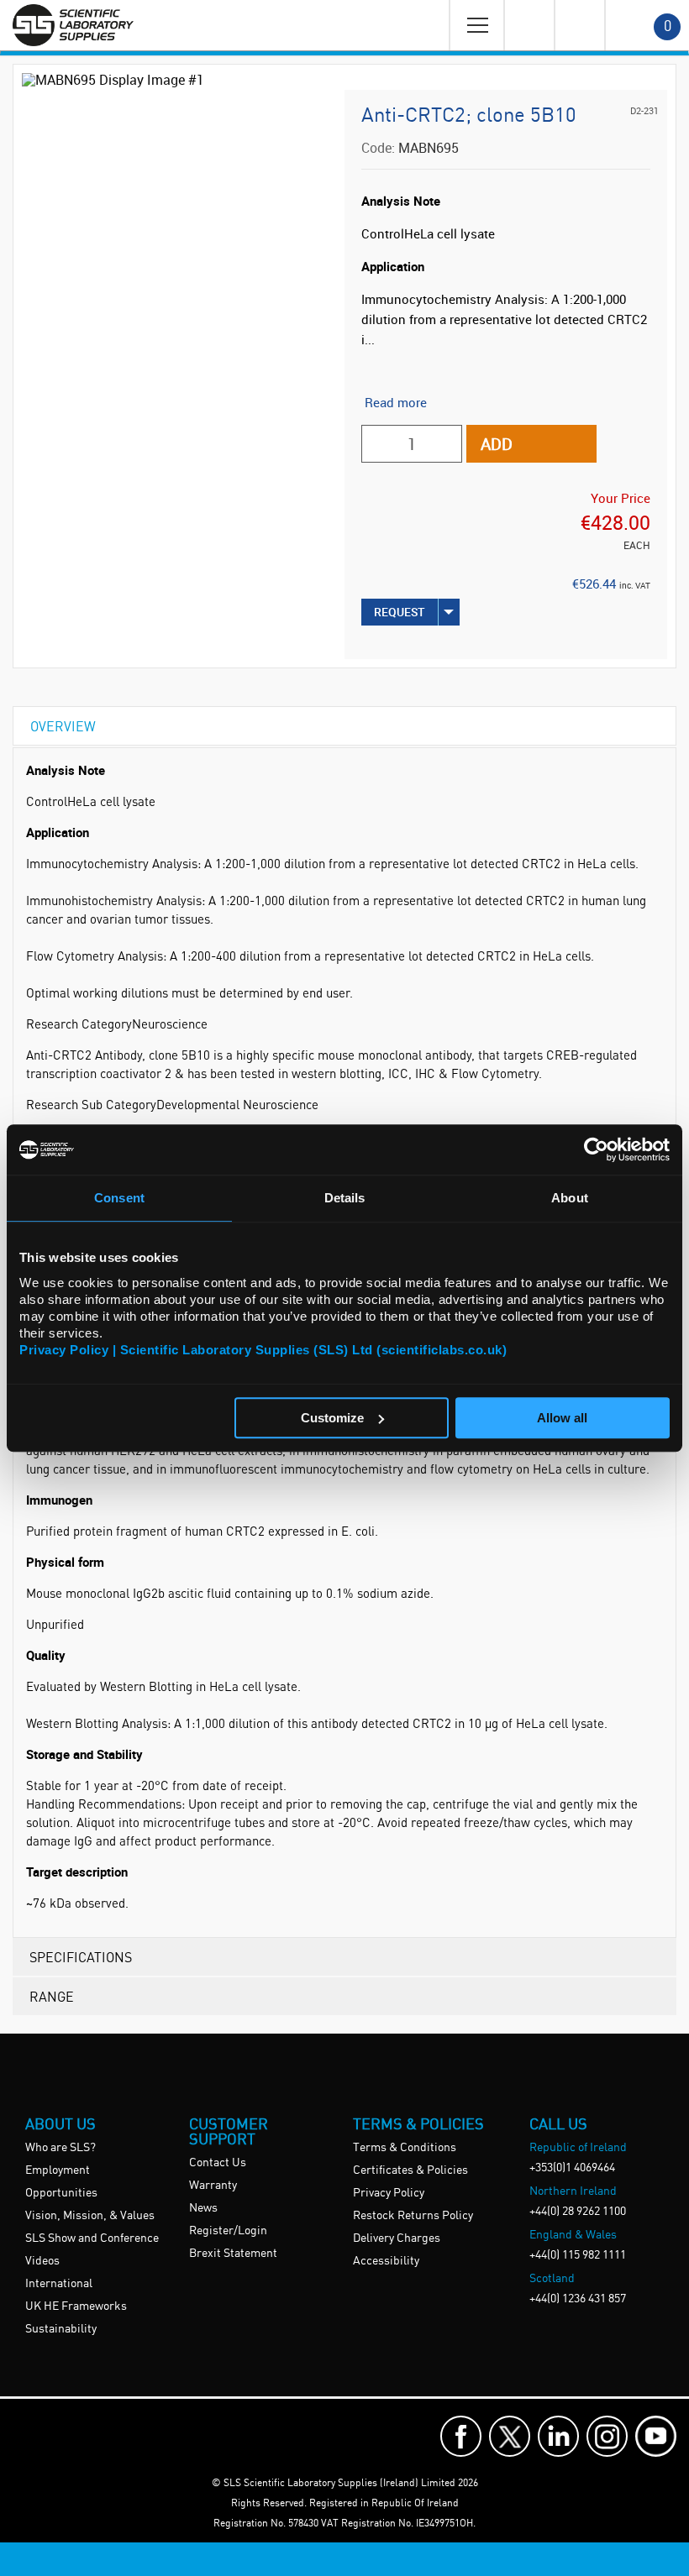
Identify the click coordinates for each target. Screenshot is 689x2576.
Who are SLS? (60, 2148)
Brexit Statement (233, 2254)
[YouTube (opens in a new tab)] (656, 2436)
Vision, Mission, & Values (90, 2216)
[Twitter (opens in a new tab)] (510, 2436)
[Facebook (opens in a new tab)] (461, 2436)
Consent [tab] (119, 1198)
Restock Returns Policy (413, 2216)
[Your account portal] (529, 25)
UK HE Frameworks (76, 2306)
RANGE (52, 1996)
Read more (396, 402)
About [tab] (570, 1198)
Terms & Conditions (405, 2148)
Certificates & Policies (410, 2170)
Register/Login (228, 2231)
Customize (332, 1418)
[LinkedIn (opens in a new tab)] (558, 2436)
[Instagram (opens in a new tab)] (607, 2436)
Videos (42, 2261)
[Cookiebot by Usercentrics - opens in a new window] (596, 1149)
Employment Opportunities (61, 2182)
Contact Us (218, 2163)
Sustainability (61, 2329)
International (59, 2284)
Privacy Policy (389, 2193)
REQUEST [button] (400, 612)
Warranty (213, 2186)
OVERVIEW (63, 726)
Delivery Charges (397, 2238)
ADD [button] (497, 444)
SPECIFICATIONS (81, 1957)
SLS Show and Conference (92, 2238)
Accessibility (386, 2261)
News (203, 2208)
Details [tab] (345, 1198)
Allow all (562, 1418)
